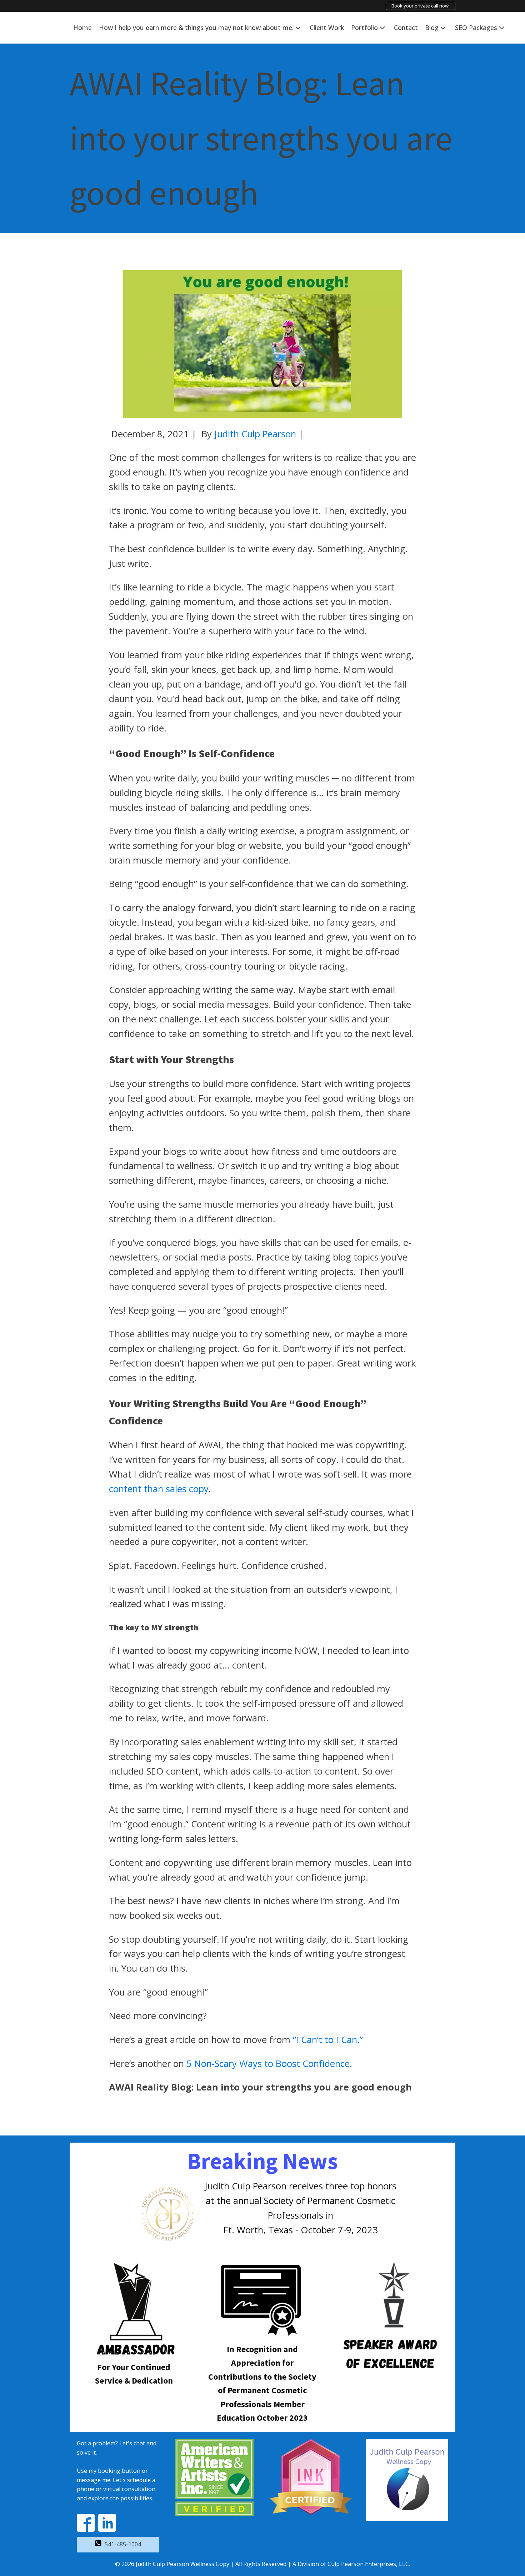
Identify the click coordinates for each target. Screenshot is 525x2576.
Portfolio (364, 27)
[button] (118, 2545)
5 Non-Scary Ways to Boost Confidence (268, 2064)
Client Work (327, 27)
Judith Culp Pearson (255, 434)
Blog (432, 27)
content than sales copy (159, 1489)
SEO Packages (476, 27)
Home (82, 27)
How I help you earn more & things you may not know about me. (196, 27)
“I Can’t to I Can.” (328, 2040)
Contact (406, 27)
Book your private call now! (421, 6)
